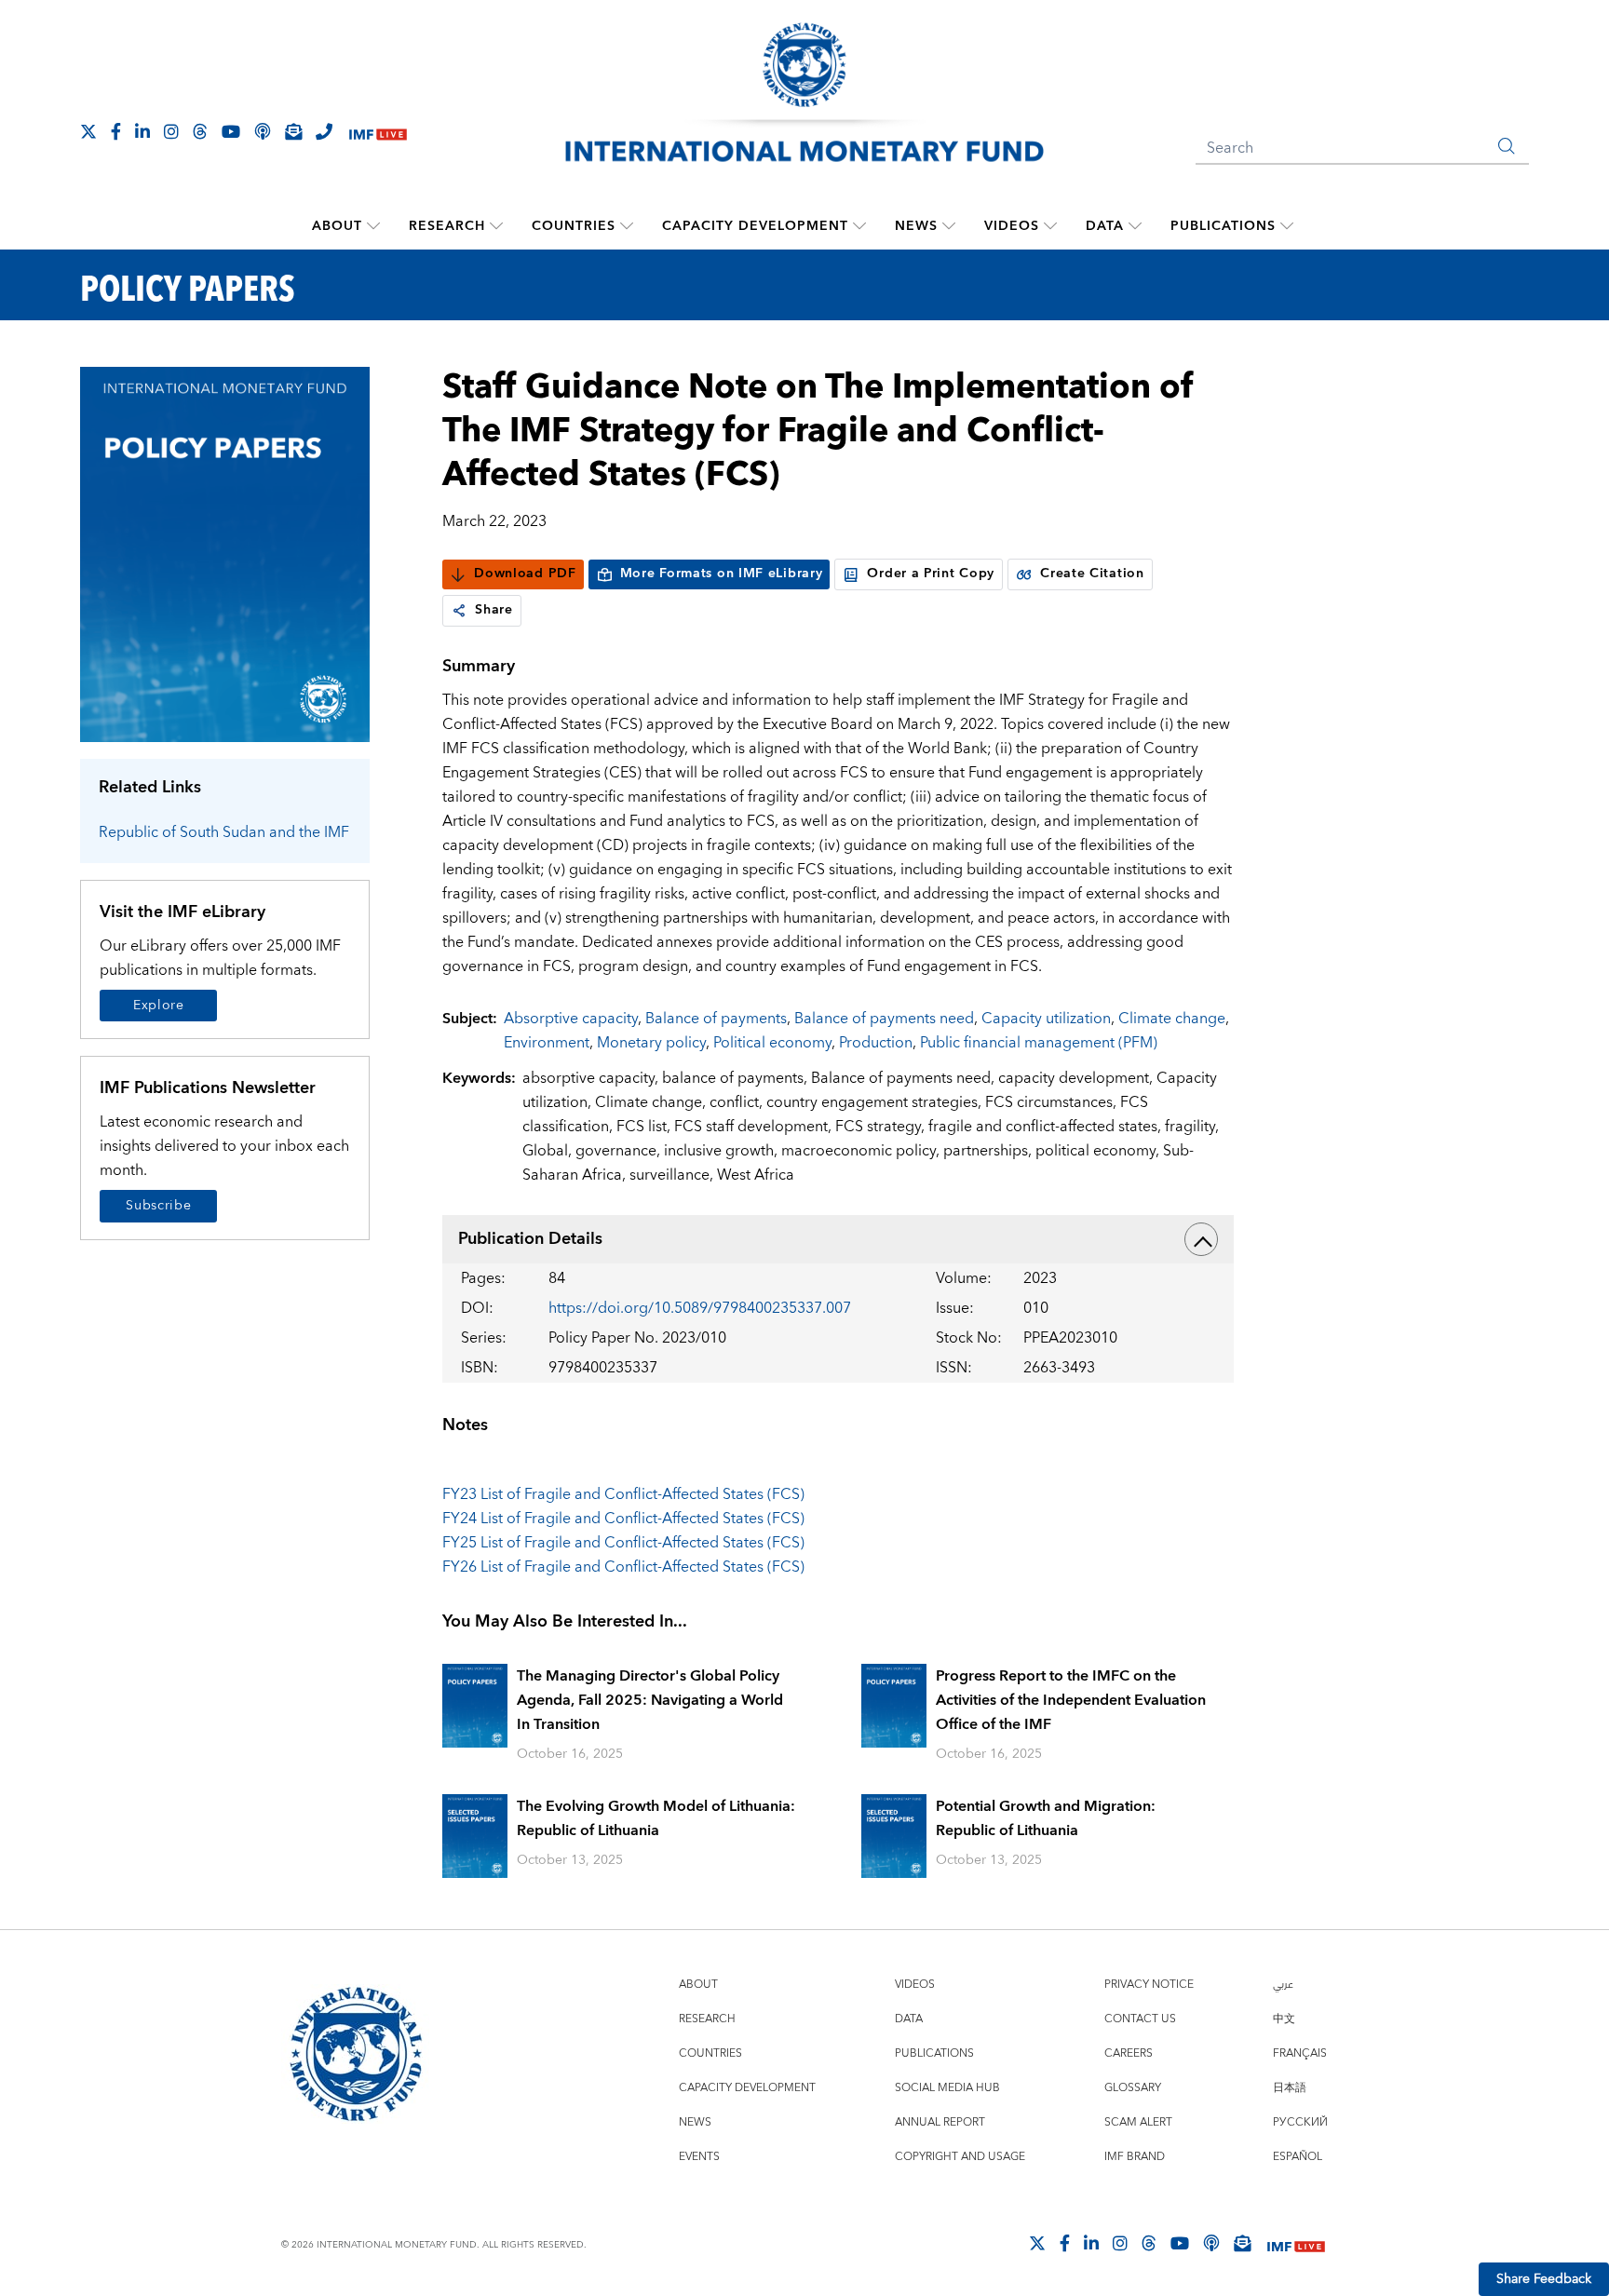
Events (699, 2157)
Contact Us (1140, 2019)
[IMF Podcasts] (1211, 2243)
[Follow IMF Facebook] (116, 131)
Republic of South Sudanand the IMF (224, 832)
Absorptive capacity (571, 1019)
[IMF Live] (378, 133)
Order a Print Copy (931, 574)
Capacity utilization (1046, 1019)
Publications (1223, 226)
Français (1300, 2053)
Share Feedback (1544, 2279)
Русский (1300, 2122)
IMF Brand (1135, 2157)
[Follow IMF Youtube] (231, 131)
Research (447, 226)
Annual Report (940, 2122)
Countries (574, 226)
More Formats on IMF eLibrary (722, 574)
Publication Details (530, 1239)
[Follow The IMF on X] (88, 131)
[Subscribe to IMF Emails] (293, 131)
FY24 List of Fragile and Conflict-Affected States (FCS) (623, 1519)
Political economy (772, 1043)
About (337, 226)
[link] (459, 611)
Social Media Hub (947, 2088)
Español (1298, 2157)
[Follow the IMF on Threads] (200, 131)
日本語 (1290, 2088)
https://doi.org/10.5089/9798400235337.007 (700, 1308)
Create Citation (1092, 574)
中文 (1284, 2019)
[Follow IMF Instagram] (171, 131)
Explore (159, 1006)
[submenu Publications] (1287, 226)
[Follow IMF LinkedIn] (142, 131)
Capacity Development (755, 226)
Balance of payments (716, 1019)
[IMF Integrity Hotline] (324, 131)
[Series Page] (225, 554)
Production (876, 1043)
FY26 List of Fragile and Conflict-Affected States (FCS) (623, 1567)
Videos (1012, 226)
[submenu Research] (496, 226)
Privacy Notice (1149, 1985)
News (916, 226)
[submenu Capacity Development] (859, 226)
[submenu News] (949, 226)
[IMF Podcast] (263, 131)
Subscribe (158, 1206)
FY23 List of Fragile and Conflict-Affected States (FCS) (623, 1494)
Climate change (1172, 1019)
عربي (1283, 1985)
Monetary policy (651, 1043)
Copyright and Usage (960, 2157)
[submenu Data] (1135, 226)
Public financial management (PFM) (1039, 1043)
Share (494, 610)
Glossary (1133, 2088)
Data (1105, 226)
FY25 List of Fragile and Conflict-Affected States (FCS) (623, 1543)
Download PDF (525, 574)
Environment (547, 1043)
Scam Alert (1138, 2122)
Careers (1129, 2053)
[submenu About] (373, 226)
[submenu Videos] (1050, 226)
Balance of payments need (884, 1019)
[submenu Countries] (627, 226)
